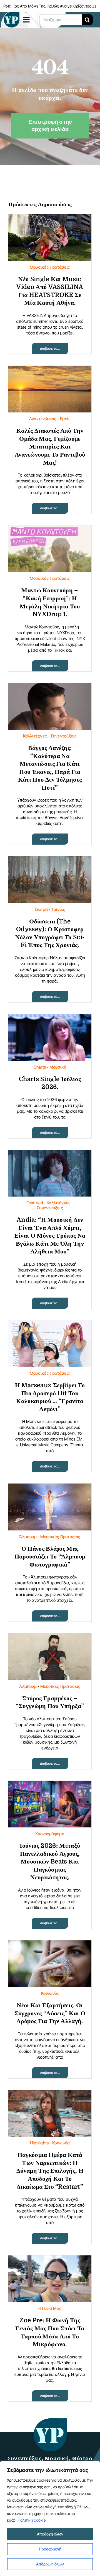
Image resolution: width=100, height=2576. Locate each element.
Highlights (39, 2143)
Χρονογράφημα (50, 1834)
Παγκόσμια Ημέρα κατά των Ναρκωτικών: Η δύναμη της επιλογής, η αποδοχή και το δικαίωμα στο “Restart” (50, 2171)
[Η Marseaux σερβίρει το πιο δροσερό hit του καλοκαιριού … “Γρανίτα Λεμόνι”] (50, 1325)
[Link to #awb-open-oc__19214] (27, 20)
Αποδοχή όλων (50, 2534)
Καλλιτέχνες (35, 736)
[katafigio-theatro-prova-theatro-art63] (50, 2421)
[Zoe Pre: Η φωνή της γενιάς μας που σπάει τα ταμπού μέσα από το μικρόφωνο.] (50, 2260)
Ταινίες (58, 909)
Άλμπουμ (28, 1537)
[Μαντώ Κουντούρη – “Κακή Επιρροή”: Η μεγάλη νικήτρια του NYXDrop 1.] (50, 530)
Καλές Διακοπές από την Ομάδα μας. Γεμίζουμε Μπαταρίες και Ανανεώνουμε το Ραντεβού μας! (50, 446)
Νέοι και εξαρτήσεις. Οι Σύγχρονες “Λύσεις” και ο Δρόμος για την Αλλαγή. (50, 2013)
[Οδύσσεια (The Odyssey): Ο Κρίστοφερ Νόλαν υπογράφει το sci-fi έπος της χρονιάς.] (50, 861)
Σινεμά (41, 909)
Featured (35, 1203)
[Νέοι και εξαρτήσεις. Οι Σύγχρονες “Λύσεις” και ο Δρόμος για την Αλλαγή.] (50, 1945)
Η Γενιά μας (50, 2308)
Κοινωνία (50, 1993)
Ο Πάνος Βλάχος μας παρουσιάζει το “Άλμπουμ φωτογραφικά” (50, 1557)
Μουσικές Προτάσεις (50, 267)
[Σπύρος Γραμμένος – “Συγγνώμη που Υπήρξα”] (50, 1637)
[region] (50, 2519)
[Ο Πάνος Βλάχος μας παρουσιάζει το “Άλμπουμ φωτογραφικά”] (50, 1488)
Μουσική (58, 1067)
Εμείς (65, 419)
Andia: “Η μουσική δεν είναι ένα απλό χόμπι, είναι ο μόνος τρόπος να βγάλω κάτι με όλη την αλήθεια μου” (50, 1236)
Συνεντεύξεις (64, 736)
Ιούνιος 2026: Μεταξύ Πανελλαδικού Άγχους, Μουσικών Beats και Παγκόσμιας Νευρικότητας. (50, 1861)
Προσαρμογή (50, 2549)
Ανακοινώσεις (43, 419)
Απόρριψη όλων (50, 2564)
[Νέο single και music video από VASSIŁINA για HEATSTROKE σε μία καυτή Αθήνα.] (50, 218)
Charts (40, 1067)
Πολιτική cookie (32, 2520)
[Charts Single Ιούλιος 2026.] (50, 1018)
